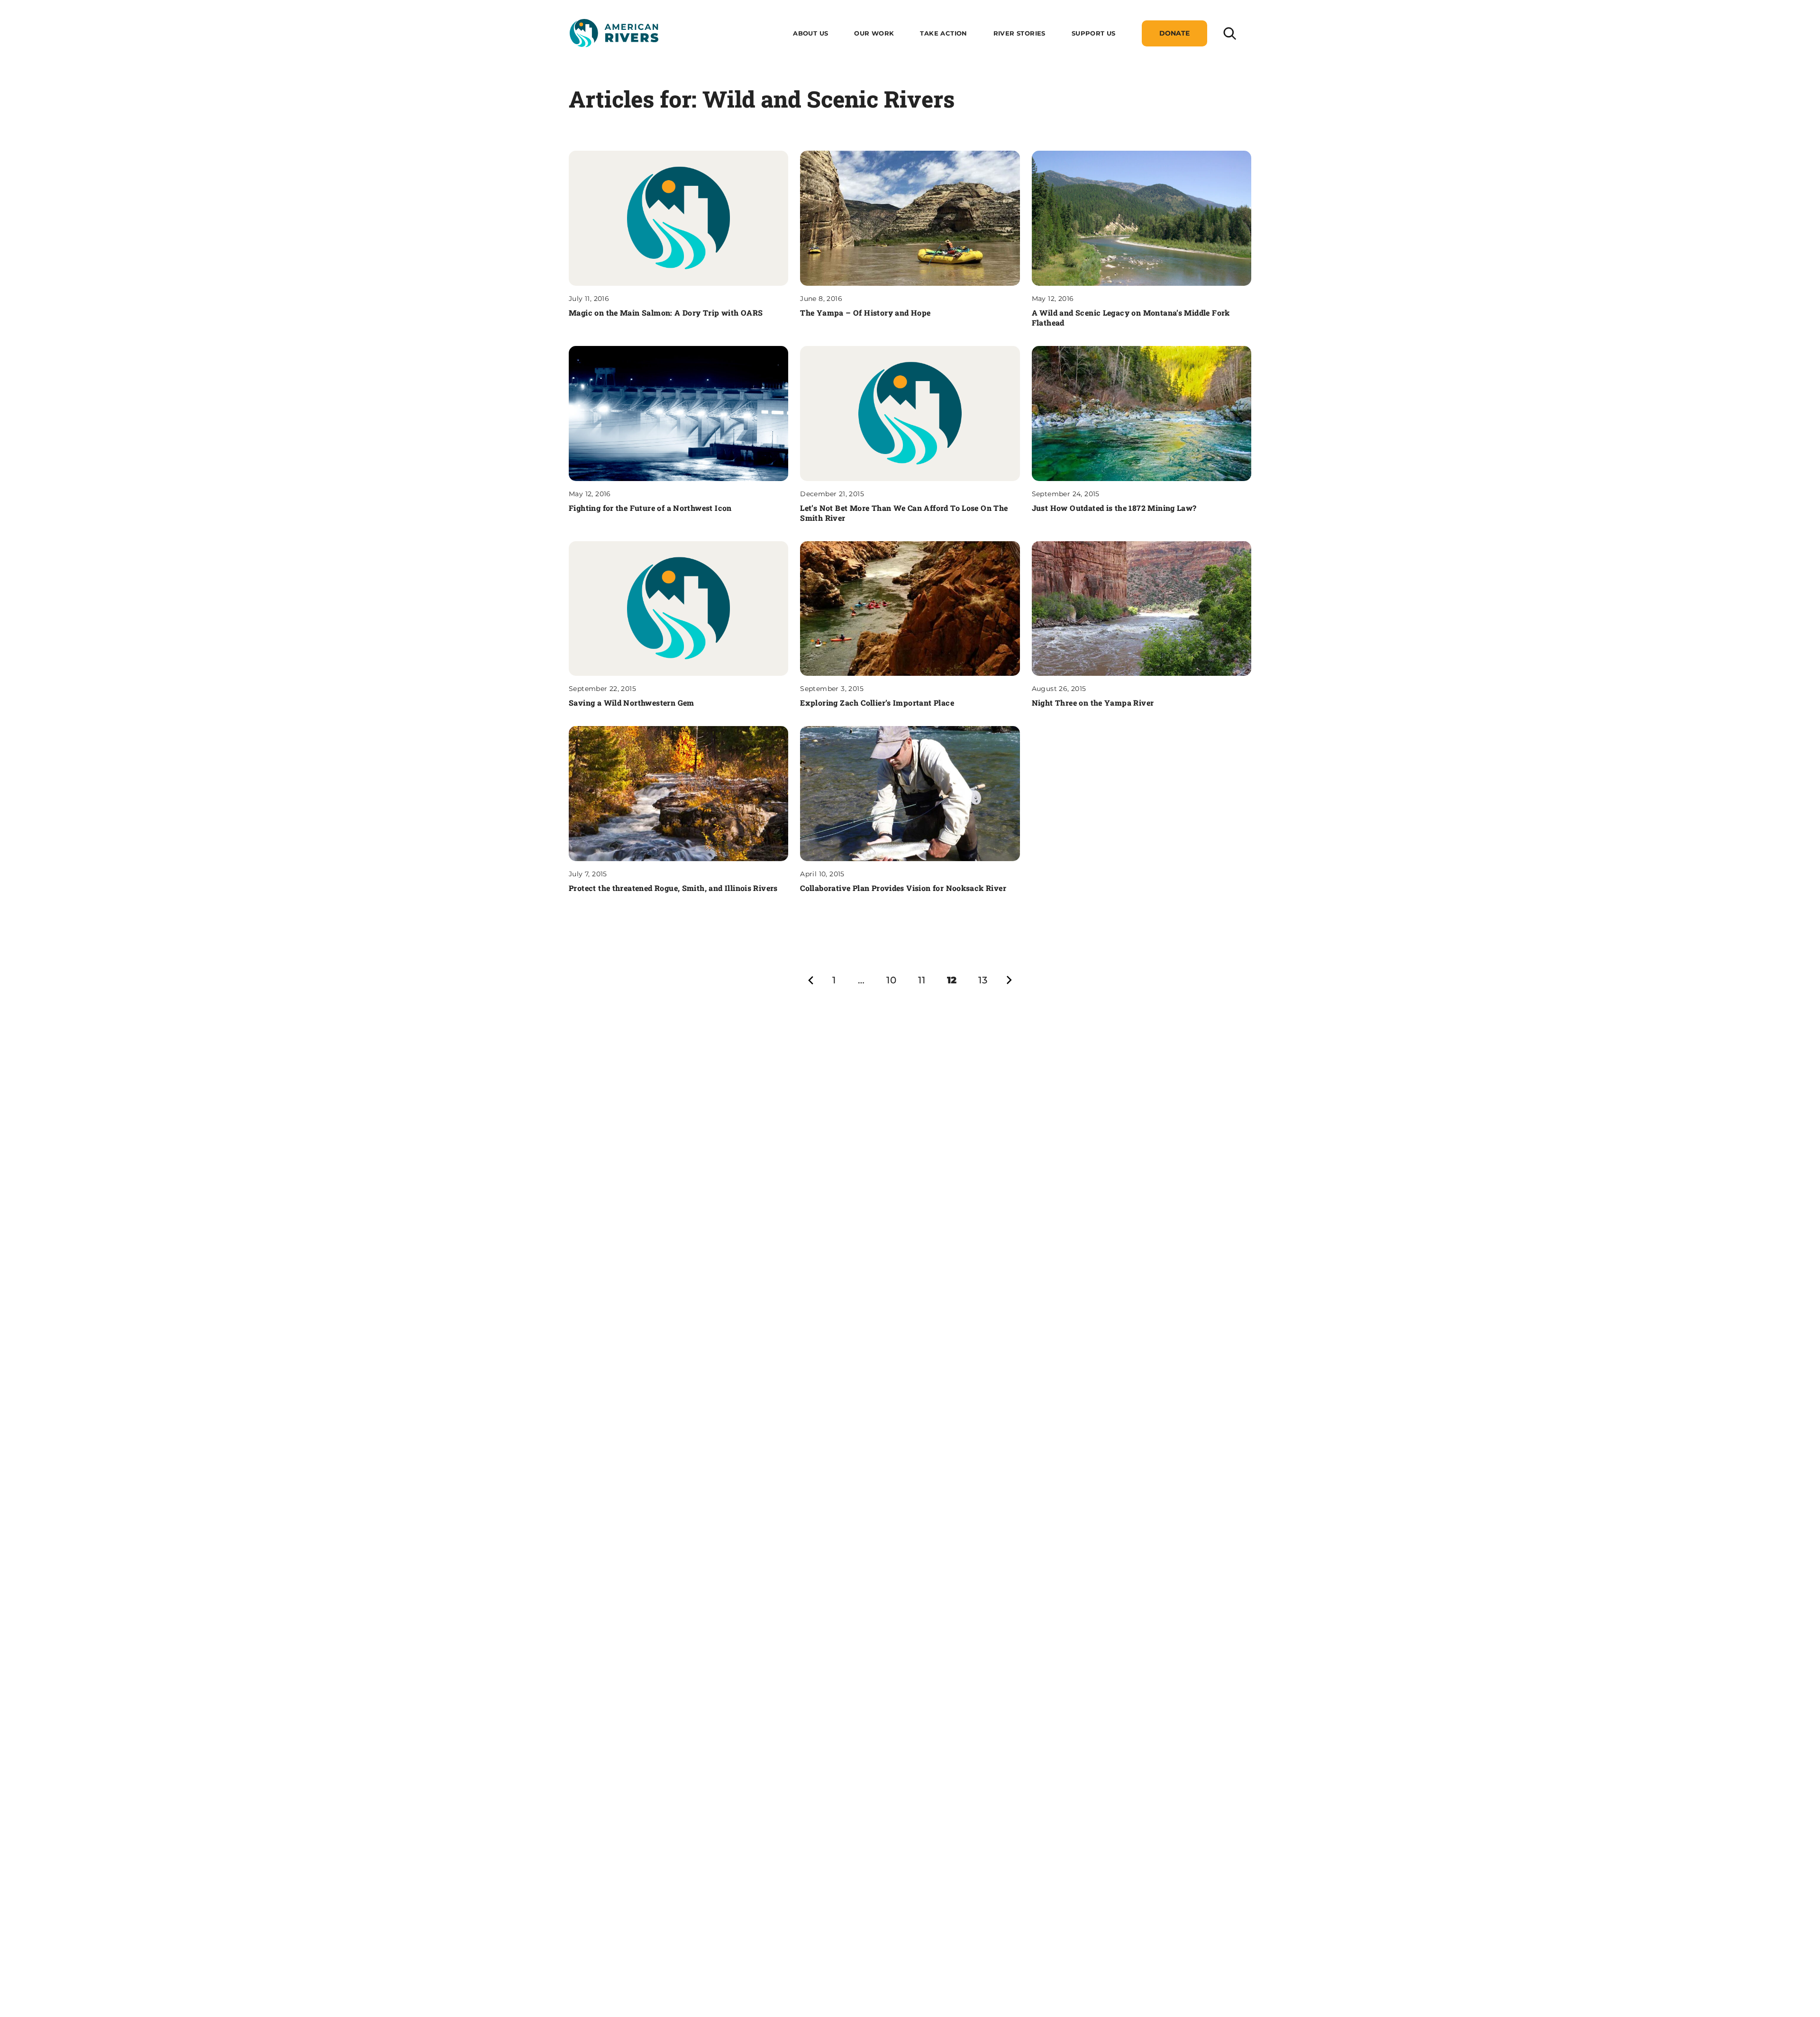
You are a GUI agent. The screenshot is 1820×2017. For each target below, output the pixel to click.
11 (922, 980)
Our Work (874, 33)
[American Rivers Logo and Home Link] (614, 33)
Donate (1174, 33)
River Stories (1019, 33)
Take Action (943, 33)
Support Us (1094, 33)
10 (891, 980)
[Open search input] (1229, 33)
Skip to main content (610, 58)
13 (983, 980)
